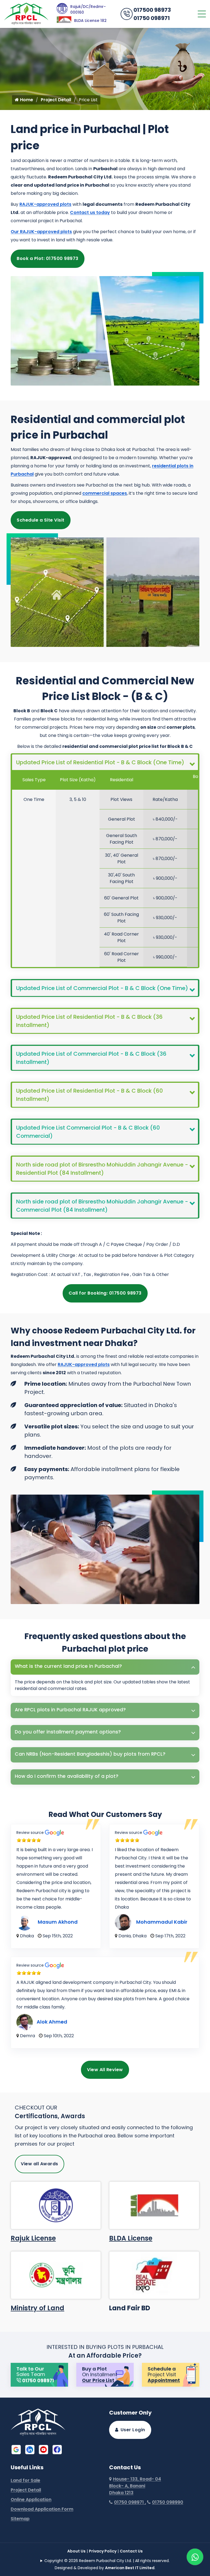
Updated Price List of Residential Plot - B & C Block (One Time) (100, 762)
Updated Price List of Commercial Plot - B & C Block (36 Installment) (91, 1058)
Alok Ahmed (52, 2022)
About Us (76, 2551)
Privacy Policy (103, 2551)
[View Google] (16, 2449)
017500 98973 (152, 10)
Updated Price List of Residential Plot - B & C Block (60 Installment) (90, 1095)
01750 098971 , (130, 2502)
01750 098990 (168, 2502)
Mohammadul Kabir (162, 1922)
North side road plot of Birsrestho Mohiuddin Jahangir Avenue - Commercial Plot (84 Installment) (102, 1206)
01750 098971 (152, 18)
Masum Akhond (58, 1922)
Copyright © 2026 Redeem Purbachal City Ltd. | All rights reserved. (107, 2561)
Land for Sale (25, 2480)
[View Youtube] (43, 2449)
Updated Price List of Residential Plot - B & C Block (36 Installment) (89, 1021)
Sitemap (20, 2519)
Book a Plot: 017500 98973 (48, 258)
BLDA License (131, 2238)
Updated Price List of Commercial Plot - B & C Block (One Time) (102, 988)
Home (26, 100)
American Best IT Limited (130, 2568)
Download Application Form (42, 2509)
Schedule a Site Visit (41, 520)
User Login (133, 2430)
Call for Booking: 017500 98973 (105, 1293)
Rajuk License (33, 2238)
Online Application (31, 2500)
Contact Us (131, 2551)
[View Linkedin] (30, 2449)
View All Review (105, 2070)
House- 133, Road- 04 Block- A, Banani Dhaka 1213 (135, 2486)
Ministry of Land (37, 2308)
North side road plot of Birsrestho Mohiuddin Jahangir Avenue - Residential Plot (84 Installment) (102, 1169)
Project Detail (56, 100)
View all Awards (40, 2164)
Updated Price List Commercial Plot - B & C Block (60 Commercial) (88, 1132)
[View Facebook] (57, 2449)
